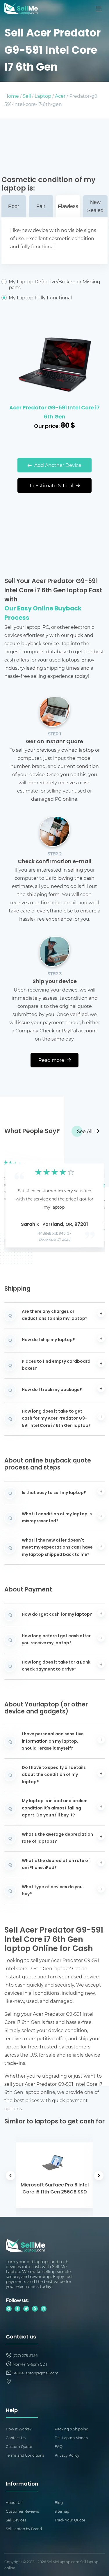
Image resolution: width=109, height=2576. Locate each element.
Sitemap (62, 2511)
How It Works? (19, 2429)
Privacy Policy (67, 2455)
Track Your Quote (70, 2520)
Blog (59, 2502)
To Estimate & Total (52, 485)
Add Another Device (57, 465)
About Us (14, 2502)
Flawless (68, 206)
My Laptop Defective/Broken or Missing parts (54, 285)
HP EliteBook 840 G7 (54, 1234)
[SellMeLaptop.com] (21, 13)
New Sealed (95, 206)
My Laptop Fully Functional (40, 298)
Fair (41, 206)
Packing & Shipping (72, 2429)
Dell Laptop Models (71, 2438)
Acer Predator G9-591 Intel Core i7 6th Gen (54, 413)
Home (12, 96)
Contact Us (16, 2438)
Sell (27, 96)
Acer (60, 96)
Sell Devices (16, 2520)
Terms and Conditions (25, 2455)
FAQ (59, 2446)
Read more (52, 1060)
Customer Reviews (22, 2511)
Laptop (43, 96)
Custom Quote (19, 2446)
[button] (18, 1200)
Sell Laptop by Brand (24, 2529)
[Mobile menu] (99, 9)
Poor (14, 206)
